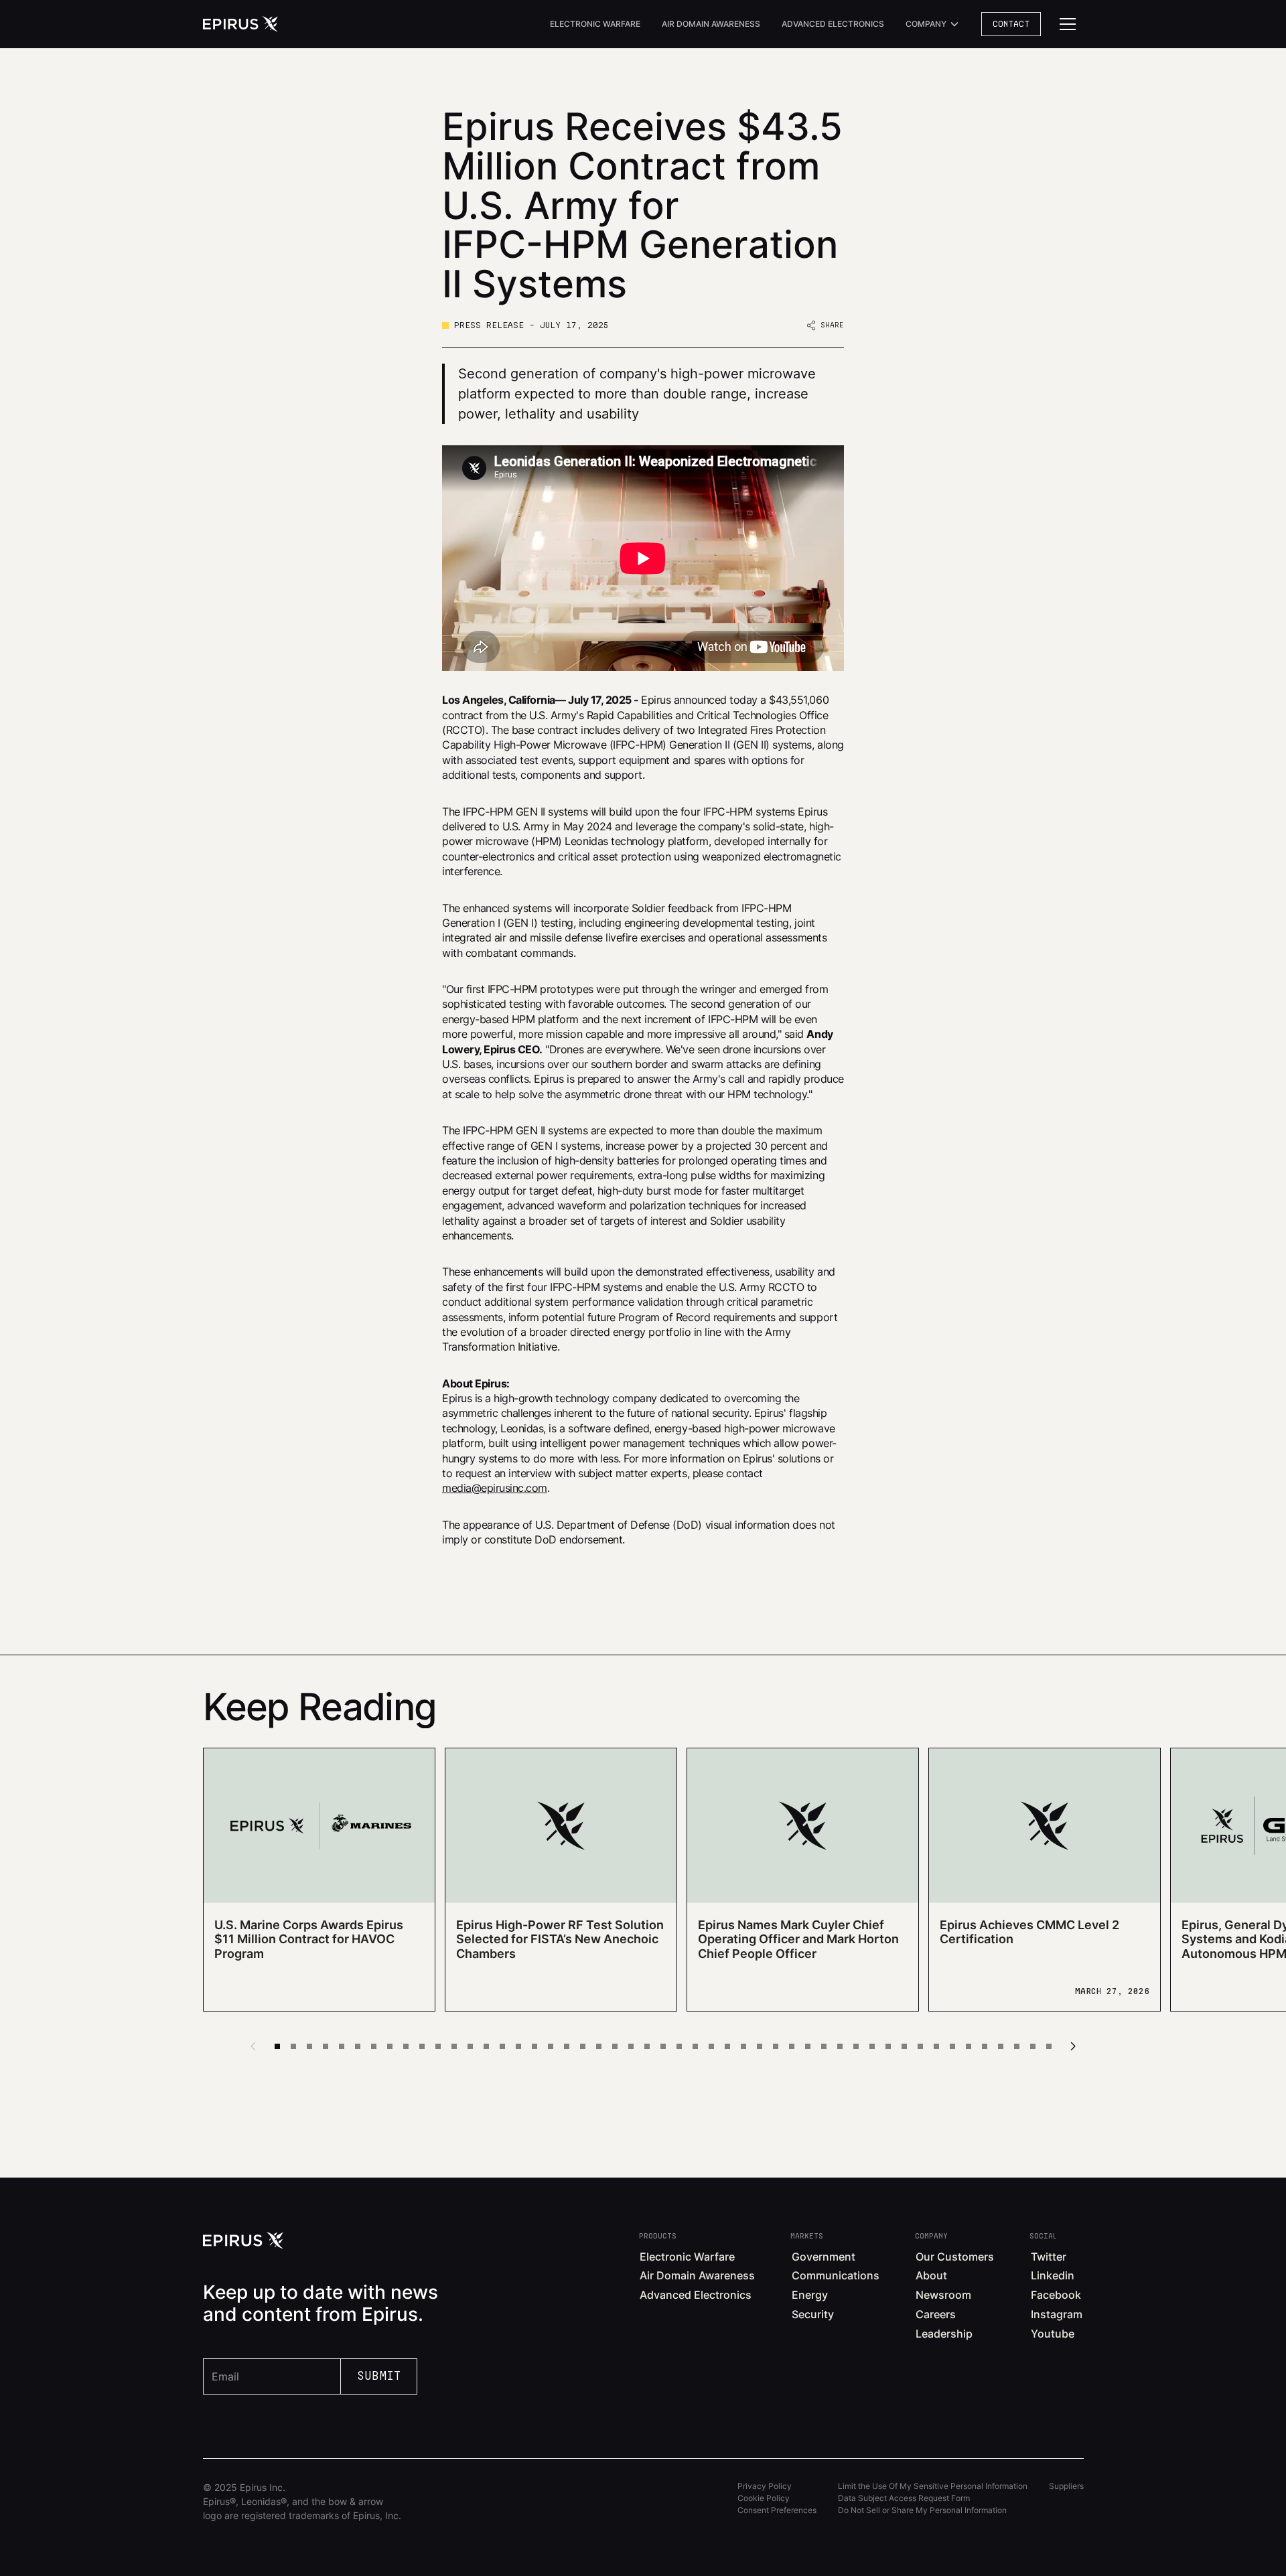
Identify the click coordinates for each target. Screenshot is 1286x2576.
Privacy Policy (765, 2486)
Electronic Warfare (595, 24)
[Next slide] (1073, 2046)
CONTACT (1011, 24)
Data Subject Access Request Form (904, 2498)
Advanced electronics (833, 24)
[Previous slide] (253, 2046)
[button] (933, 24)
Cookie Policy (764, 2498)
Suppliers (1066, 2486)
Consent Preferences (777, 2510)
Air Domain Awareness (711, 24)
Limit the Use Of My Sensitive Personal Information (933, 2486)
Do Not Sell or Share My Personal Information (922, 2510)
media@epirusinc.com (495, 1488)
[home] (240, 24)
